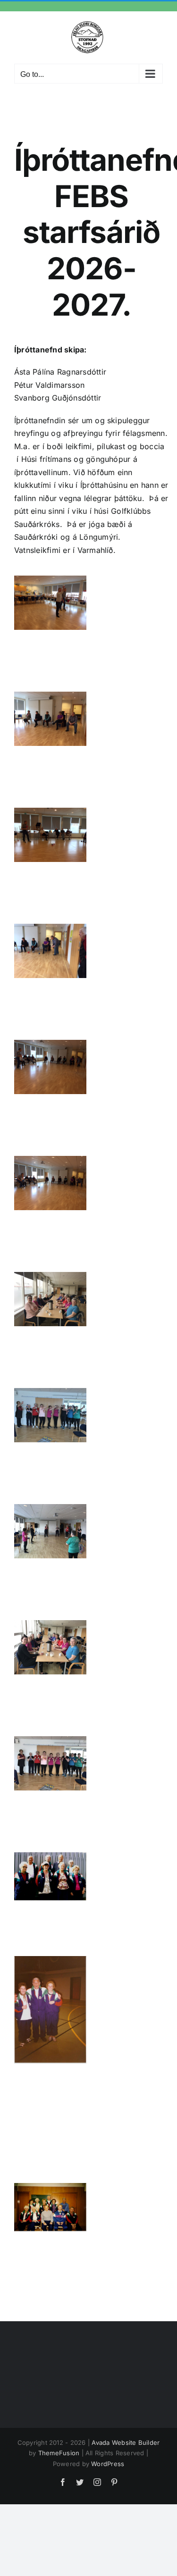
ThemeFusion (59, 2453)
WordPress (108, 2464)
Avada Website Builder (126, 2442)
